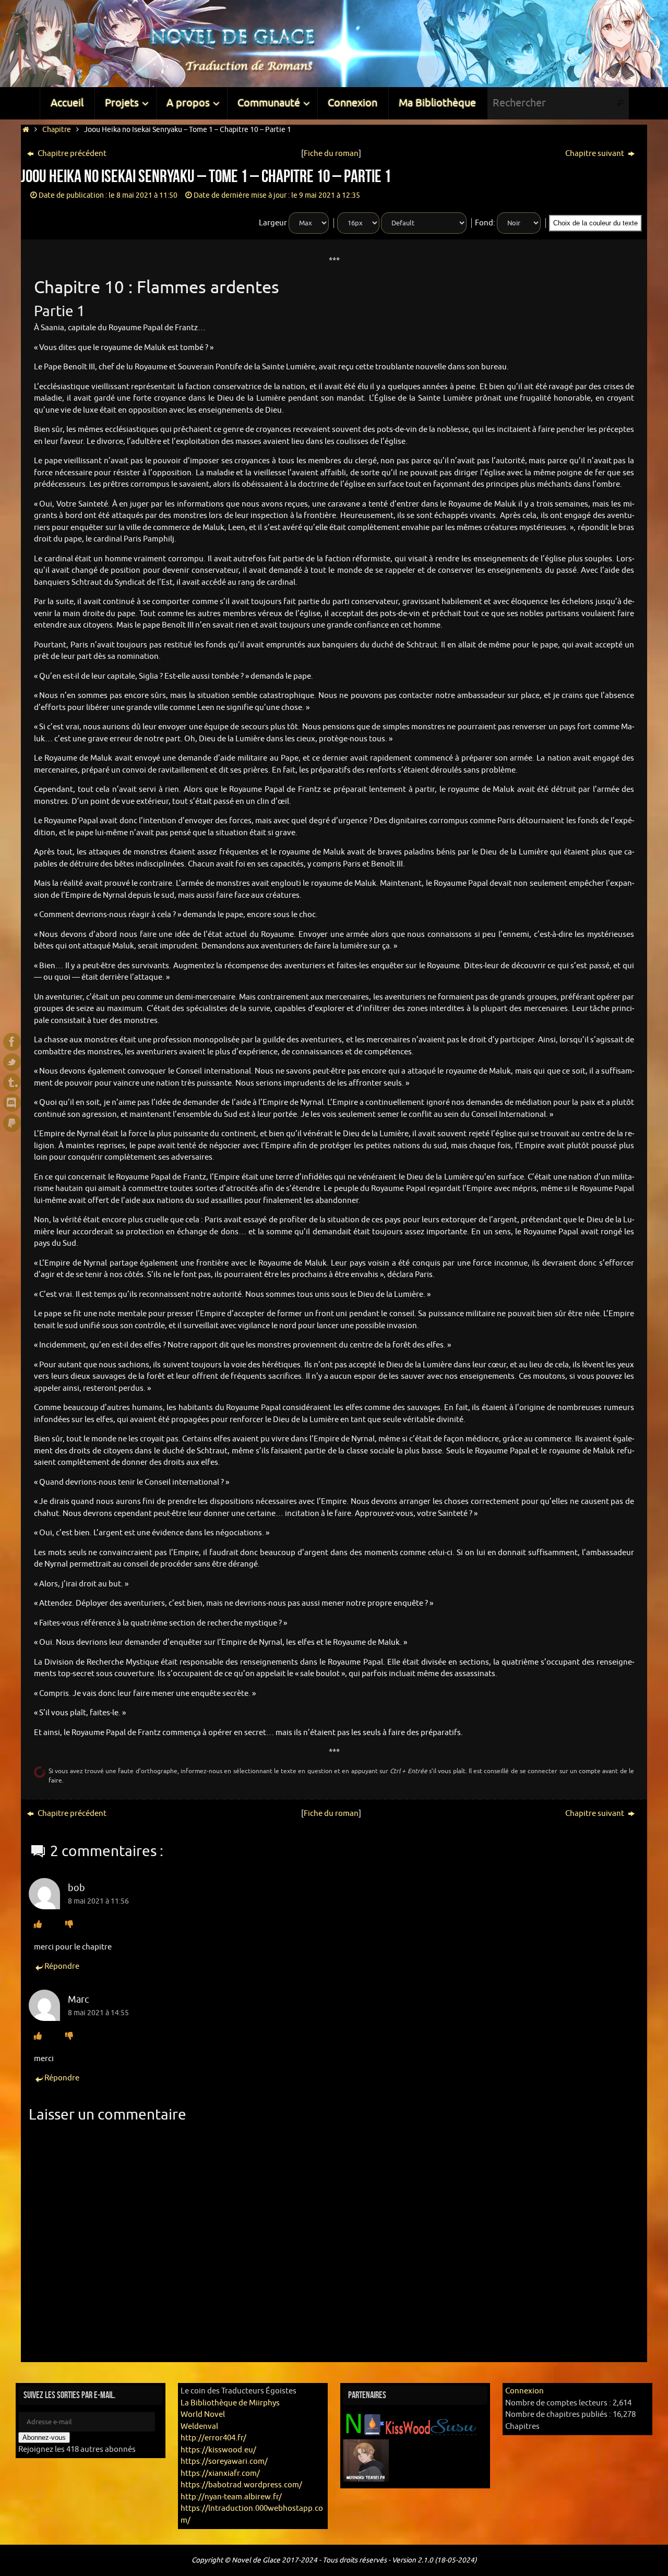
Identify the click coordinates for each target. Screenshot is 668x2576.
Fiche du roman (331, 154)
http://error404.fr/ (213, 2438)
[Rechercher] (621, 103)
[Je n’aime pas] (69, 1925)
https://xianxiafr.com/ (220, 2473)
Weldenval (199, 2427)
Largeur (273, 223)
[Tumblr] (12, 1082)
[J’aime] (38, 1925)
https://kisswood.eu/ (218, 2450)
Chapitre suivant (595, 154)
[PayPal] (12, 1123)
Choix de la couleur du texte (595, 223)
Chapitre (57, 130)
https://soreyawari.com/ (224, 2461)
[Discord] (12, 1103)
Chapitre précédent (71, 154)
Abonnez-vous (44, 2437)
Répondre (62, 1966)
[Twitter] (12, 1062)
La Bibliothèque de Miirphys (230, 2403)
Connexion (524, 2391)
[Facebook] (12, 1042)
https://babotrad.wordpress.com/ (241, 2485)
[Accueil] (26, 130)
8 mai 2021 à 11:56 (98, 1901)
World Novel (203, 2415)
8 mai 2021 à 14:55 (98, 2013)
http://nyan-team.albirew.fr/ (231, 2497)
